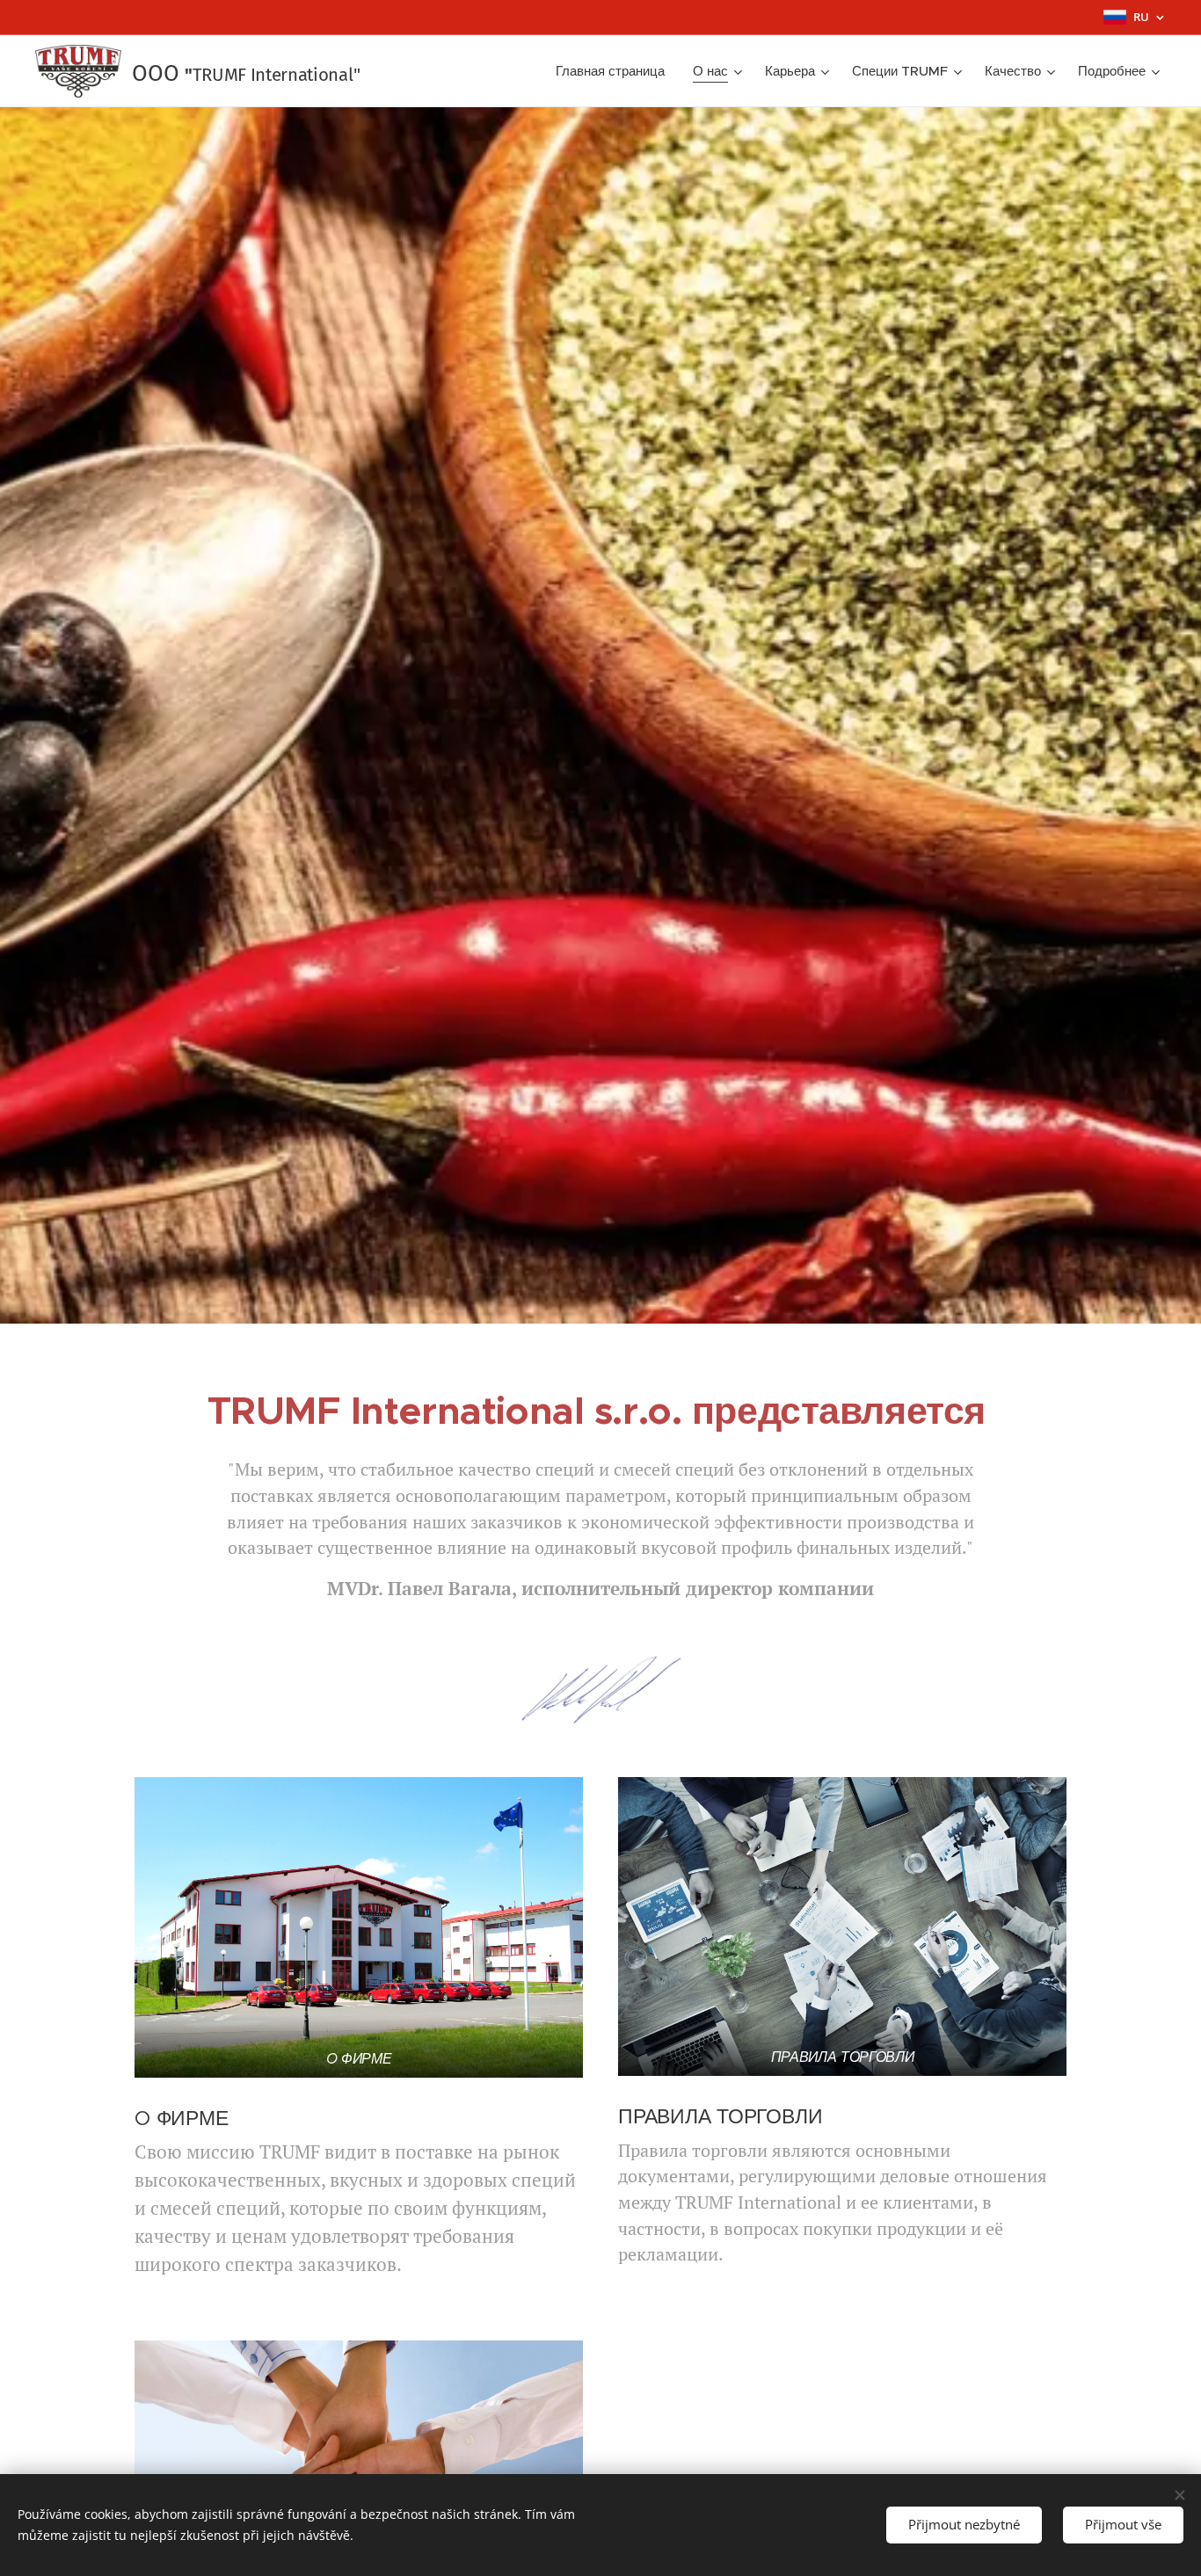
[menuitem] (615, 71)
